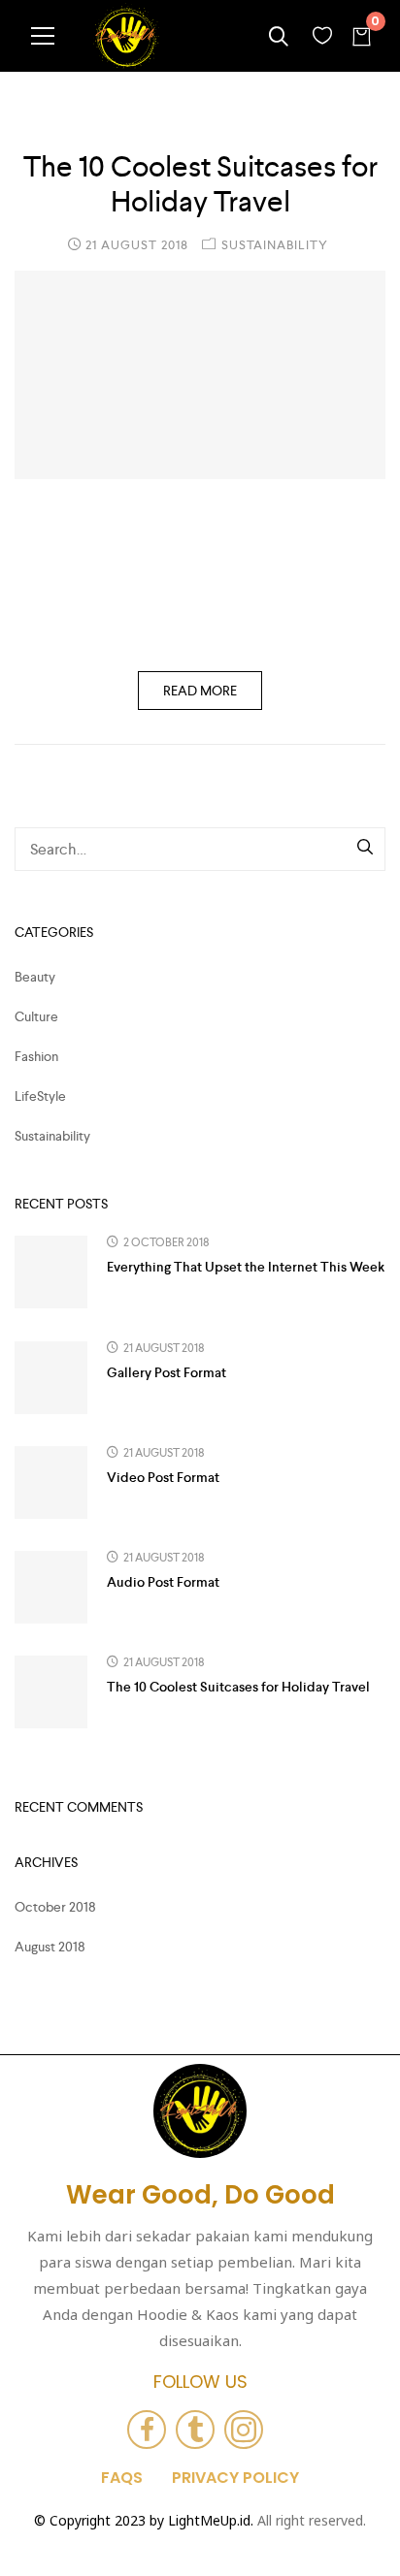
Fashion (36, 1056)
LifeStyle (40, 1096)
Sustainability (275, 245)
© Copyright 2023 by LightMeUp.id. (144, 2520)
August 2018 (50, 1947)
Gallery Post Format (167, 1372)
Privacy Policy (235, 2479)
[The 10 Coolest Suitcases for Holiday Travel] (200, 375)
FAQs (122, 2479)
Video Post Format (163, 1477)
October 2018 (55, 1907)
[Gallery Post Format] (51, 1378)
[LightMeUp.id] (126, 36)
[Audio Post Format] (51, 1587)
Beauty (35, 977)
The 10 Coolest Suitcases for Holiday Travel (200, 184)
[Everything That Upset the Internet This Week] (51, 1272)
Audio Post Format (163, 1582)
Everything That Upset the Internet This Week (246, 1267)
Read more (200, 691)
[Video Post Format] (51, 1482)
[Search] (366, 849)
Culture (36, 1016)
